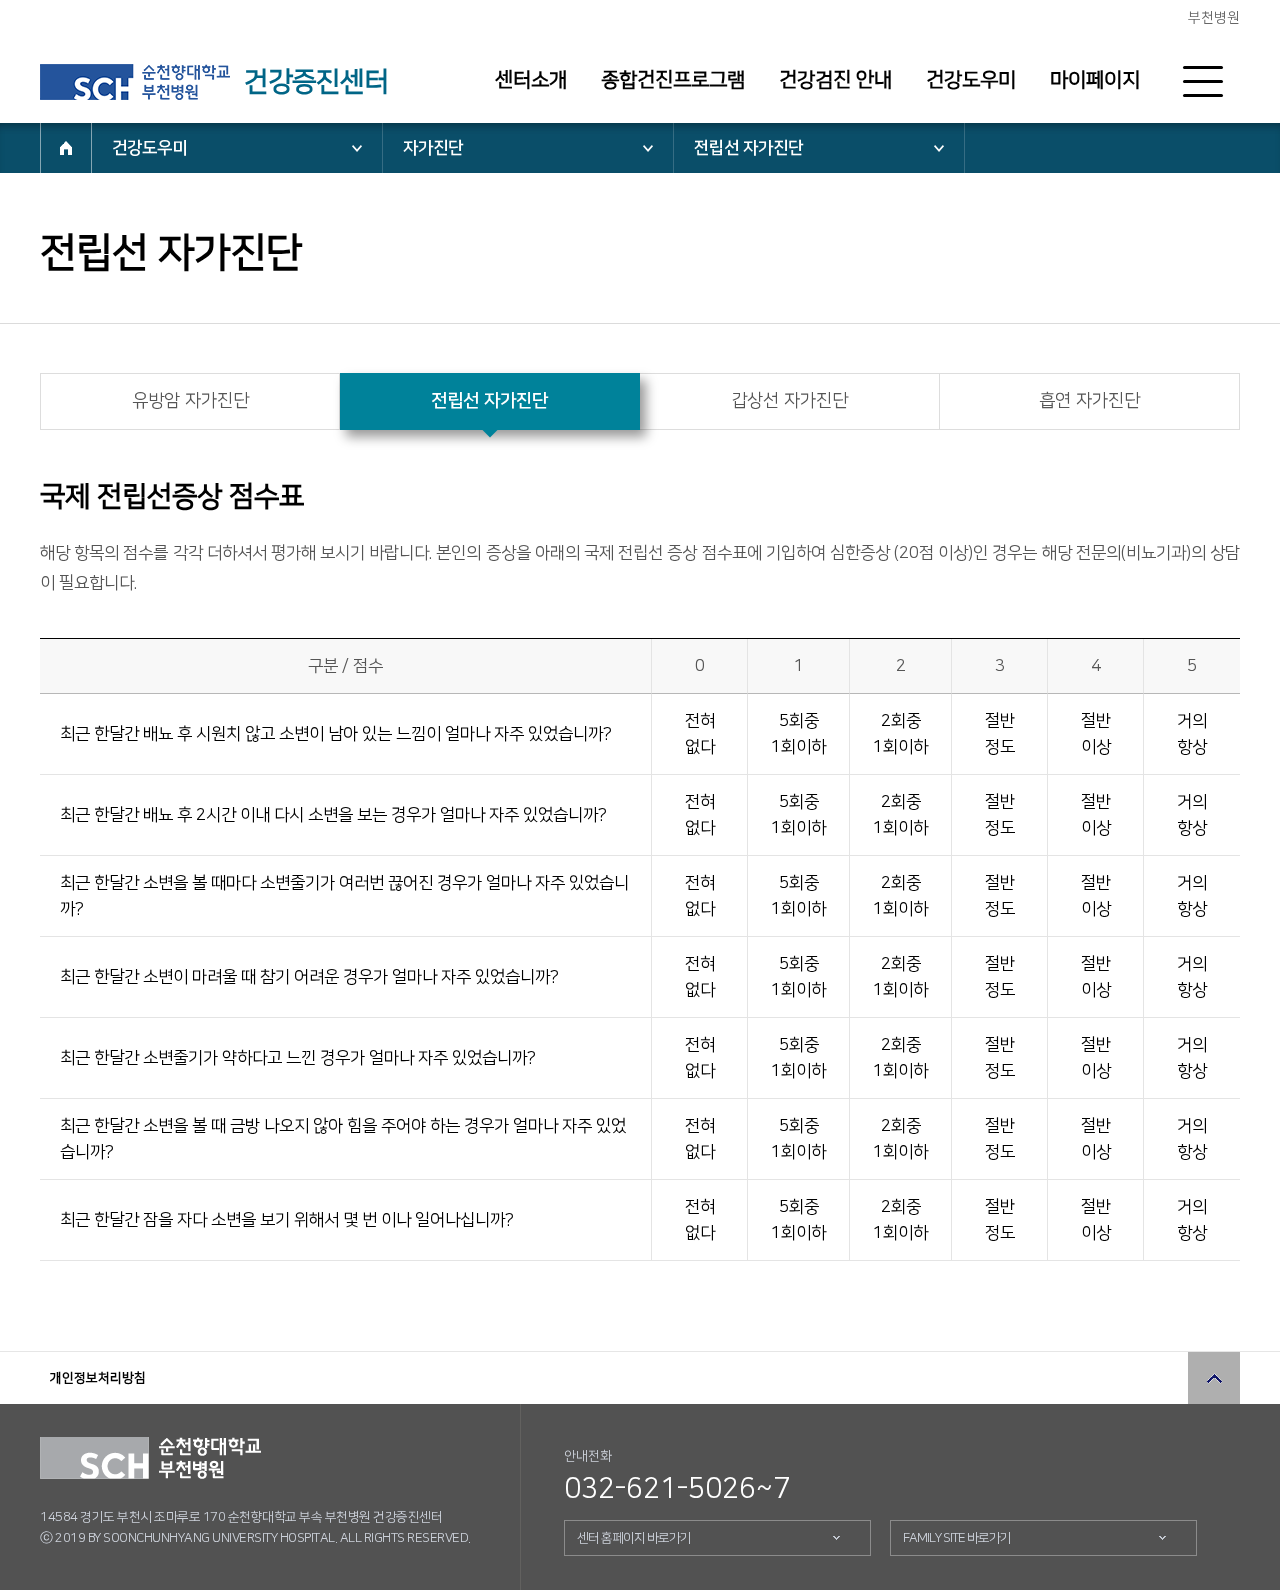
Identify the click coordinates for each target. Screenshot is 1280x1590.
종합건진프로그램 (673, 80)
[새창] (135, 82)
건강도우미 (971, 80)
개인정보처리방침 (98, 1378)
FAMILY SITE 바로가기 (957, 1538)
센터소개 (531, 80)
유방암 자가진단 (190, 401)
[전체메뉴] (1203, 82)
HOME (66, 148)
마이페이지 (1095, 80)
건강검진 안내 (835, 80)
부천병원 (1214, 18)
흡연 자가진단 (1089, 401)
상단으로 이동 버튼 (1214, 1378)
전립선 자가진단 (748, 148)
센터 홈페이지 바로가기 (634, 1538)
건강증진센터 (316, 82)
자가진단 (433, 148)
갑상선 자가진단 (789, 401)
